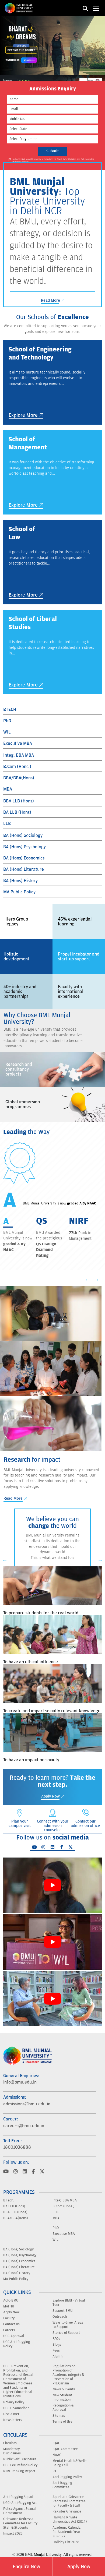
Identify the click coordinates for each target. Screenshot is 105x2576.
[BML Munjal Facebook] (62, 1847)
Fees (56, 2351)
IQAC (56, 2443)
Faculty (9, 2318)
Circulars (10, 2443)
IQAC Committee (65, 2449)
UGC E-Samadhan (16, 2408)
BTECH (10, 710)
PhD (7, 721)
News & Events (64, 2389)
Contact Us (11, 2324)
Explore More (24, 415)
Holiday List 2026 (66, 2542)
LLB (7, 824)
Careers (9, 2330)
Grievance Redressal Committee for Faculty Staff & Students (20, 2523)
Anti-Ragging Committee (62, 2485)
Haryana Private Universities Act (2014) (70, 2519)
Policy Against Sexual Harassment (20, 2511)
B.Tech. (9, 2200)
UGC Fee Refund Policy (20, 2465)
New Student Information (62, 2397)
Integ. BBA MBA (19, 755)
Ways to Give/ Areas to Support (68, 2325)
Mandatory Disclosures (12, 2451)
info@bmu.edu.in (20, 2082)
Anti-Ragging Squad (18, 2497)
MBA (8, 789)
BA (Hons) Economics (24, 858)
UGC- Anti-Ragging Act (20, 2503)
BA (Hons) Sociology (23, 836)
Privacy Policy (14, 2402)
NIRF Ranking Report (19, 2471)
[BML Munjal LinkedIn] (52, 1847)
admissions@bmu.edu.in (27, 2104)
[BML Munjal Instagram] (43, 1847)
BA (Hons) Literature (24, 869)
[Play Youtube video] (52, 1885)
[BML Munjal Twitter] (71, 1847)
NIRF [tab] (79, 1221)
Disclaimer (11, 2414)
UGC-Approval (14, 2336)
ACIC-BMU (11, 2300)
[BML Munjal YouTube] (34, 1847)
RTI (55, 2471)
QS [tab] (42, 1221)
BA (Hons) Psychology (24, 847)
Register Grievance (67, 2511)
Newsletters (13, 2420)
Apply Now (79, 2567)
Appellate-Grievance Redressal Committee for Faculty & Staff (69, 2501)
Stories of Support (66, 2333)
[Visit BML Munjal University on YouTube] (6, 2172)
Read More (51, 300)
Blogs (57, 2345)
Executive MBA (18, 743)
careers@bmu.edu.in (24, 2126)
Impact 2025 (13, 2533)
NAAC (57, 2455)
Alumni (58, 2356)
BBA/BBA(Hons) (19, 778)
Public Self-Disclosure (20, 2459)
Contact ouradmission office (85, 1823)
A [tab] (6, 1221)
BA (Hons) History (20, 881)
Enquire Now (26, 2567)
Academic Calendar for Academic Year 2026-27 (67, 2532)
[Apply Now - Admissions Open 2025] (52, 46)
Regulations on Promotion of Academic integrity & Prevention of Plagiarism (68, 2375)
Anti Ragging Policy (67, 2477)
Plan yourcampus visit (20, 1823)
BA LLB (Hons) (17, 812)
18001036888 (17, 2147)
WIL (7, 732)
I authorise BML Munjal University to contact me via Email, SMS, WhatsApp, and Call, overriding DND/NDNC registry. (53, 161)
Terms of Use (62, 2422)
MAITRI (9, 2306)
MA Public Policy (19, 892)
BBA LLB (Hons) (19, 801)
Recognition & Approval (63, 2408)
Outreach (60, 2317)
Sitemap (59, 2416)
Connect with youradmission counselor (53, 1826)
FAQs (56, 2339)
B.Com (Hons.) (17, 767)
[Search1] (85, 8)
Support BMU (62, 2311)
